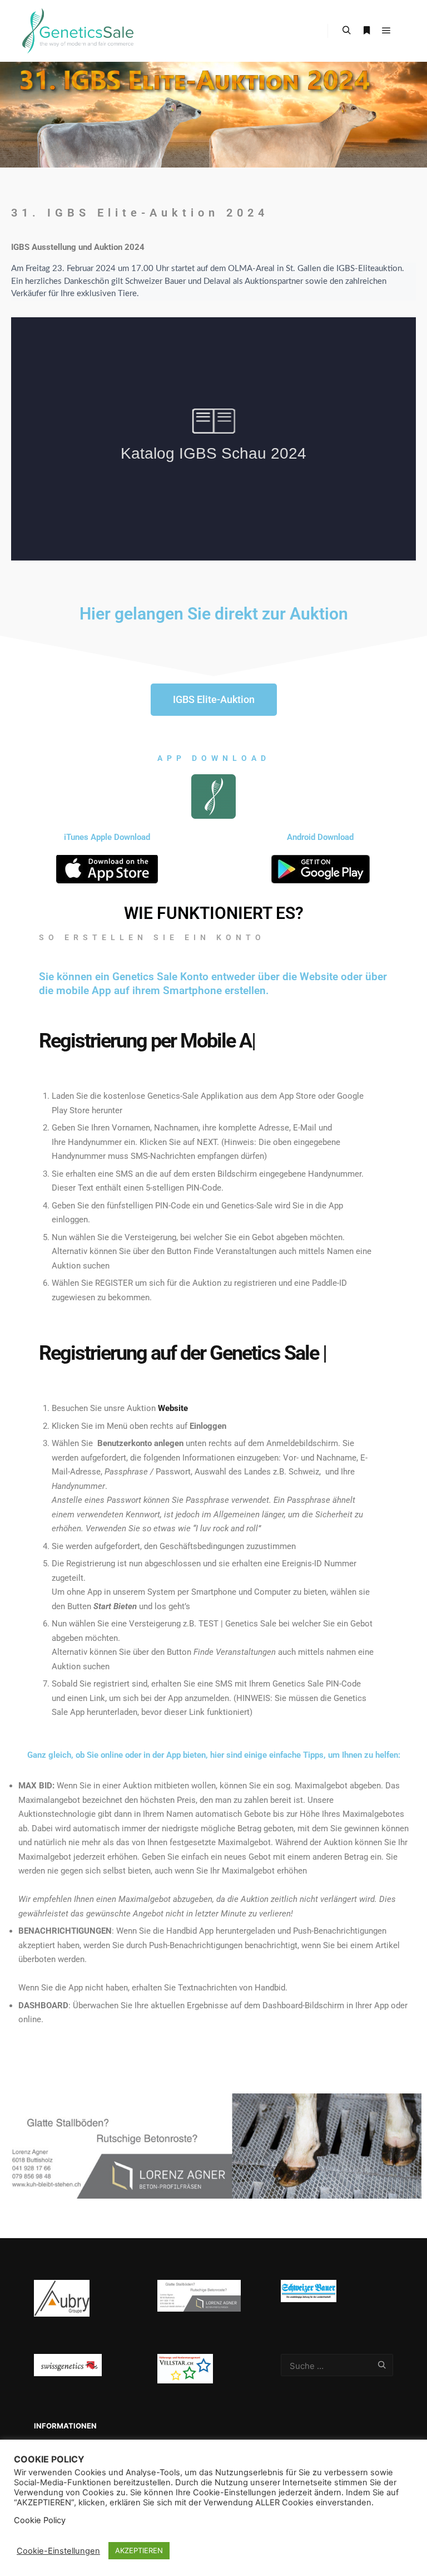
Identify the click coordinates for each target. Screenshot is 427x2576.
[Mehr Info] (366, 31)
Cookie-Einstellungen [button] (58, 2551)
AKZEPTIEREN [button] (139, 2550)
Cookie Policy (40, 2520)
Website (173, 1443)
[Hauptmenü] (386, 31)
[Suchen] (346, 31)
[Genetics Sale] (78, 31)
